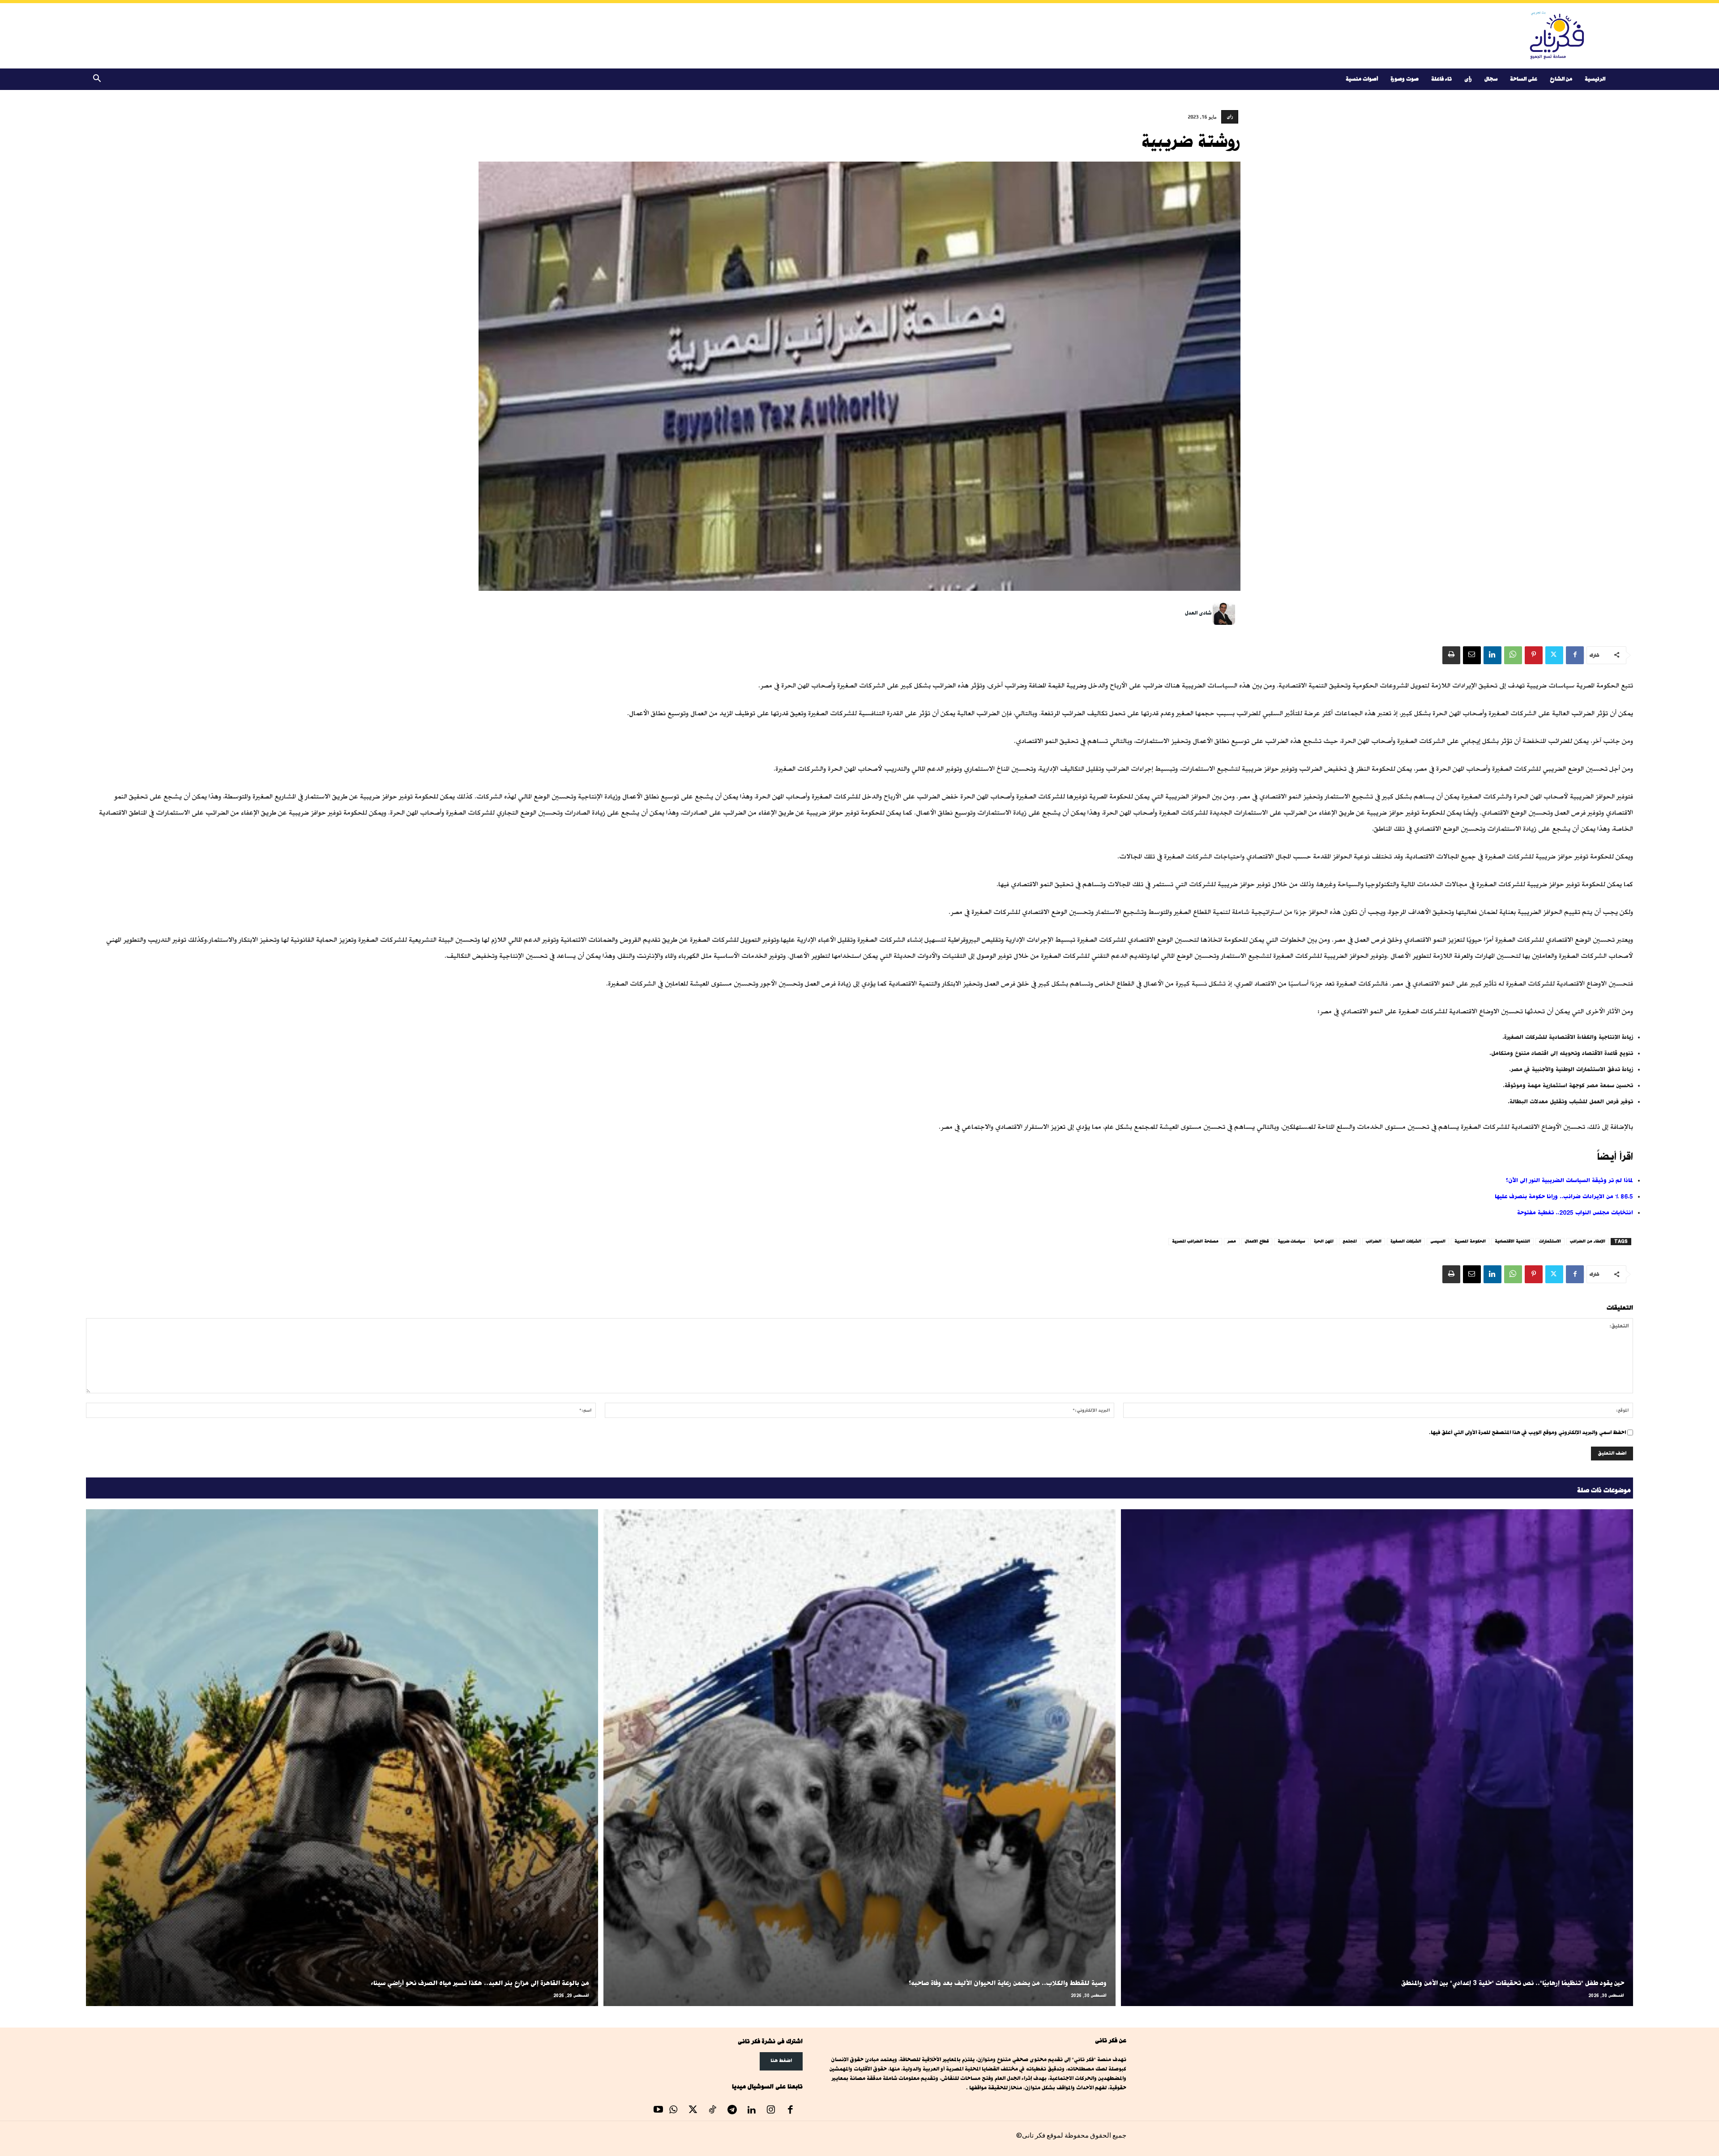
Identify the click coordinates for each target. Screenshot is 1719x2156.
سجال (1491, 79)
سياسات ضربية (1291, 1241)
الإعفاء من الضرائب (1588, 1241)
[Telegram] (732, 2111)
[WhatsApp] (1513, 655)
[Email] (1472, 655)
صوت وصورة (1405, 79)
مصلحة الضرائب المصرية (1195, 1241)
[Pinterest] (1534, 655)
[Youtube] (659, 2111)
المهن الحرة (1324, 1241)
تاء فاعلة (1441, 79)
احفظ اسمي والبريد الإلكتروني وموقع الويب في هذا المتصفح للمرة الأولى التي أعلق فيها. (1527, 1432)
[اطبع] (1451, 655)
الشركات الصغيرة (1406, 1241)
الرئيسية (1595, 79)
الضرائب (1374, 1241)
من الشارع (1561, 79)
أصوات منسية (1362, 79)
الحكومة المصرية (1470, 1241)
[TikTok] (713, 2111)
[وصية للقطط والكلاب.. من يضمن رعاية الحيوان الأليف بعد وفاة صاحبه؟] (859, 1758)
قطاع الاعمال (1257, 1241)
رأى (1468, 79)
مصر (1232, 1241)
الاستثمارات (1550, 1241)
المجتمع (1350, 1241)
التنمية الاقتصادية (1512, 1241)
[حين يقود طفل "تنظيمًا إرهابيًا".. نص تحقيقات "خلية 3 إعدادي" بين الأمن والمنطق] (1377, 1758)
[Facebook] (1575, 655)
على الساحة (1524, 79)
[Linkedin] (1492, 655)
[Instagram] (771, 2111)
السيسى (1438, 1241)
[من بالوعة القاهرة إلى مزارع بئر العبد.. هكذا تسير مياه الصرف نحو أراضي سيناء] (342, 1758)
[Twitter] (1554, 655)
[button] (97, 80)
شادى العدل (1198, 613)
